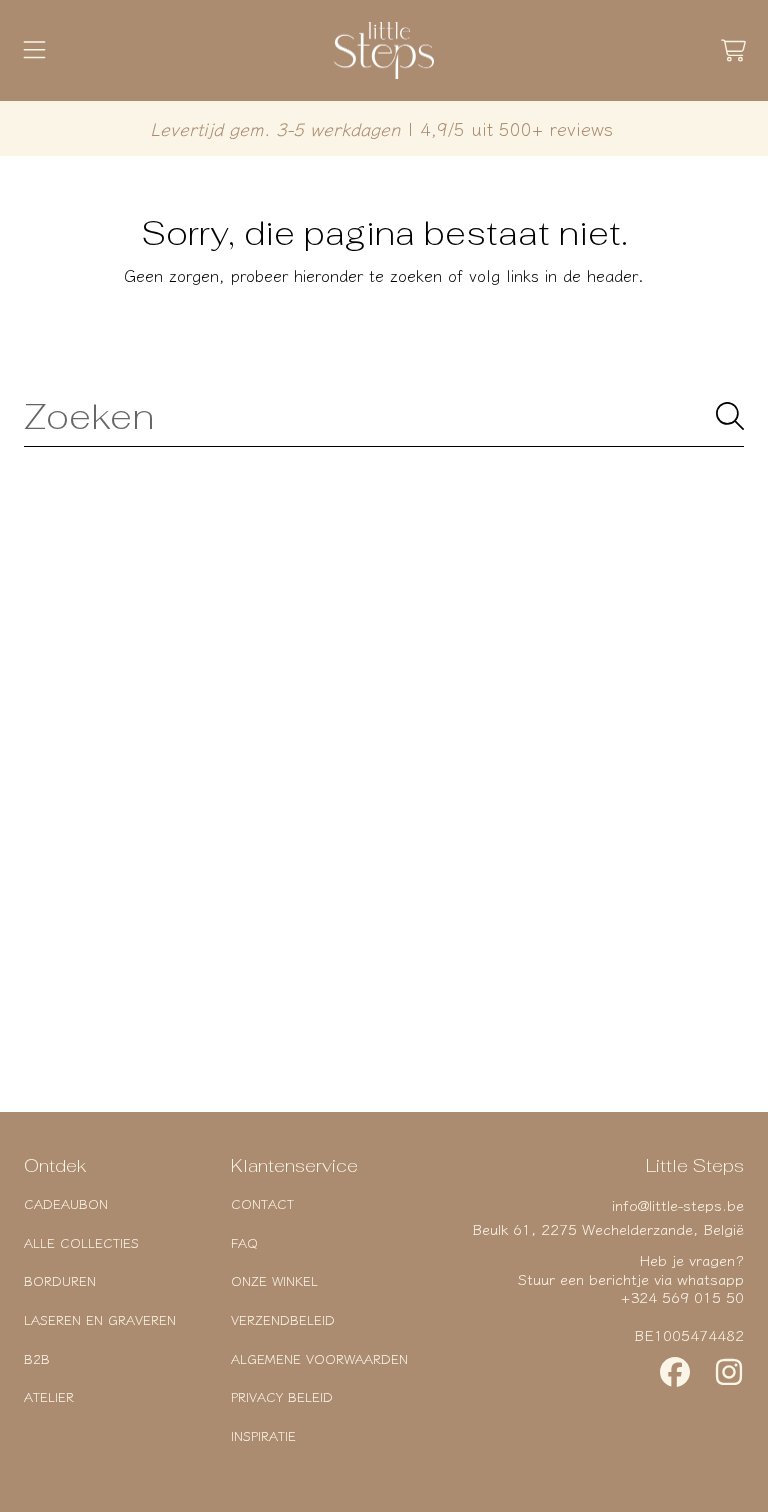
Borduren (60, 1280)
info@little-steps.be (678, 1204)
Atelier (49, 1396)
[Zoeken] (730, 416)
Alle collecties (81, 1242)
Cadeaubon (66, 1203)
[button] (35, 51)
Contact (262, 1203)
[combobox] (384, 416)
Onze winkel (274, 1280)
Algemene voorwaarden (319, 1358)
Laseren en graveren (100, 1319)
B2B (37, 1358)
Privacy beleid (282, 1396)
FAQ (244, 1242)
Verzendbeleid (283, 1319)
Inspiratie (263, 1435)
